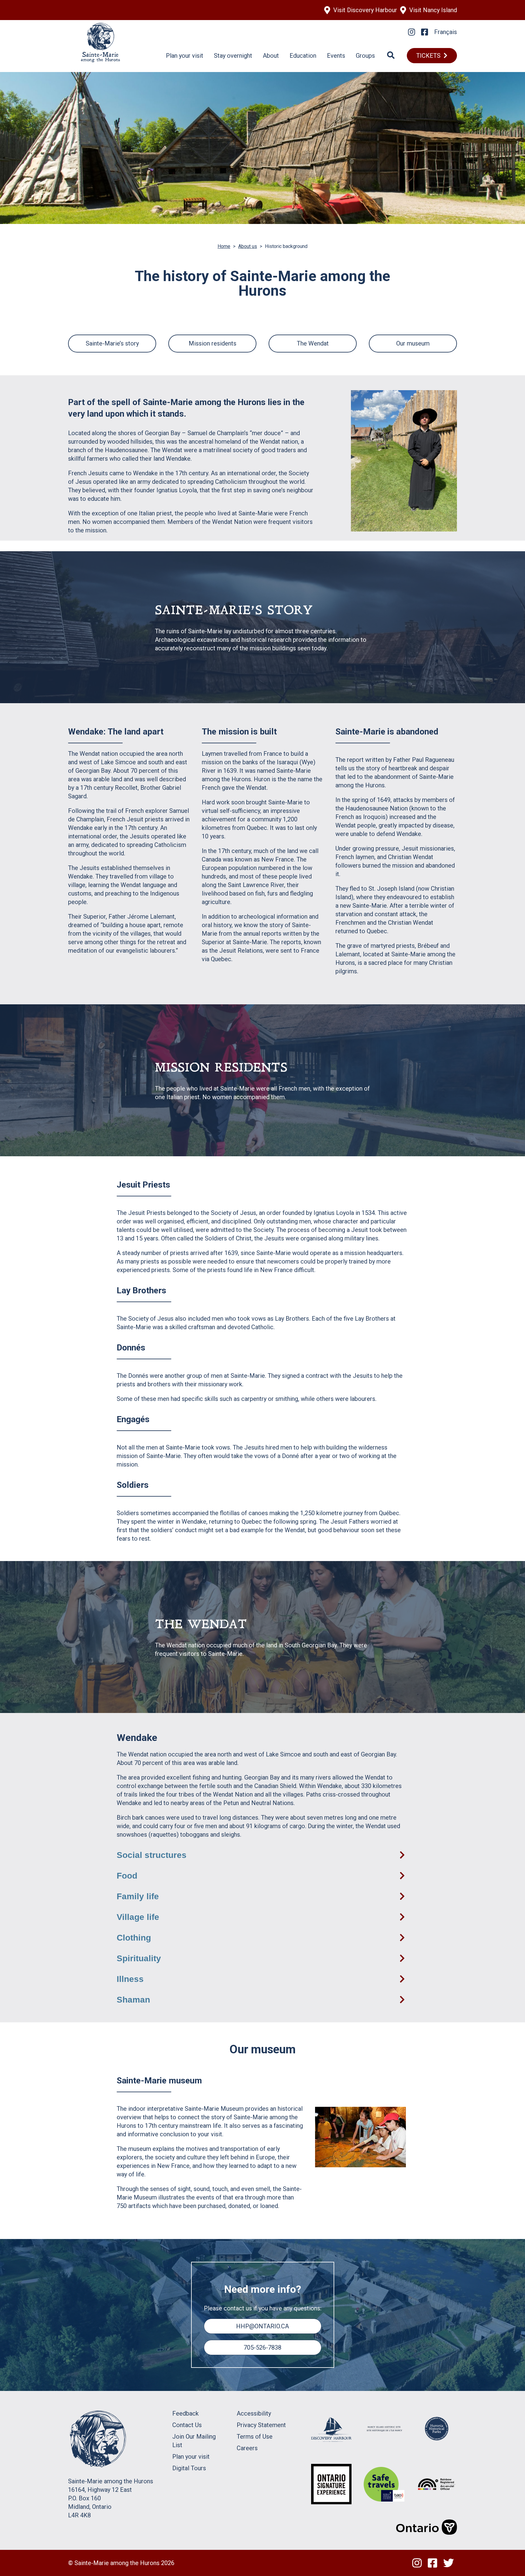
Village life (138, 1917)
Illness (130, 1979)
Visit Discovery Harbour (365, 10)
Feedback (185, 2413)
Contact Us (187, 2425)
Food (127, 1876)
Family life (138, 1896)
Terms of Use (255, 2437)
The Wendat (313, 343)
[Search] (391, 56)
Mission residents (213, 343)
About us (248, 246)
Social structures (152, 1855)
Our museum (413, 343)
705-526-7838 (262, 2347)
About (271, 56)
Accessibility (254, 2413)
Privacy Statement (261, 2425)
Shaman (133, 2000)
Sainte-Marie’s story (112, 343)
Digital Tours (189, 2468)
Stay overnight (233, 56)
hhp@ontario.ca (262, 2326)
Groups (365, 56)
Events (336, 56)
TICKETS (428, 56)
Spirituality (139, 1958)
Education (303, 56)
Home (224, 246)
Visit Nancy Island (433, 10)
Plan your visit (185, 56)
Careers (247, 2448)
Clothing (134, 1938)
